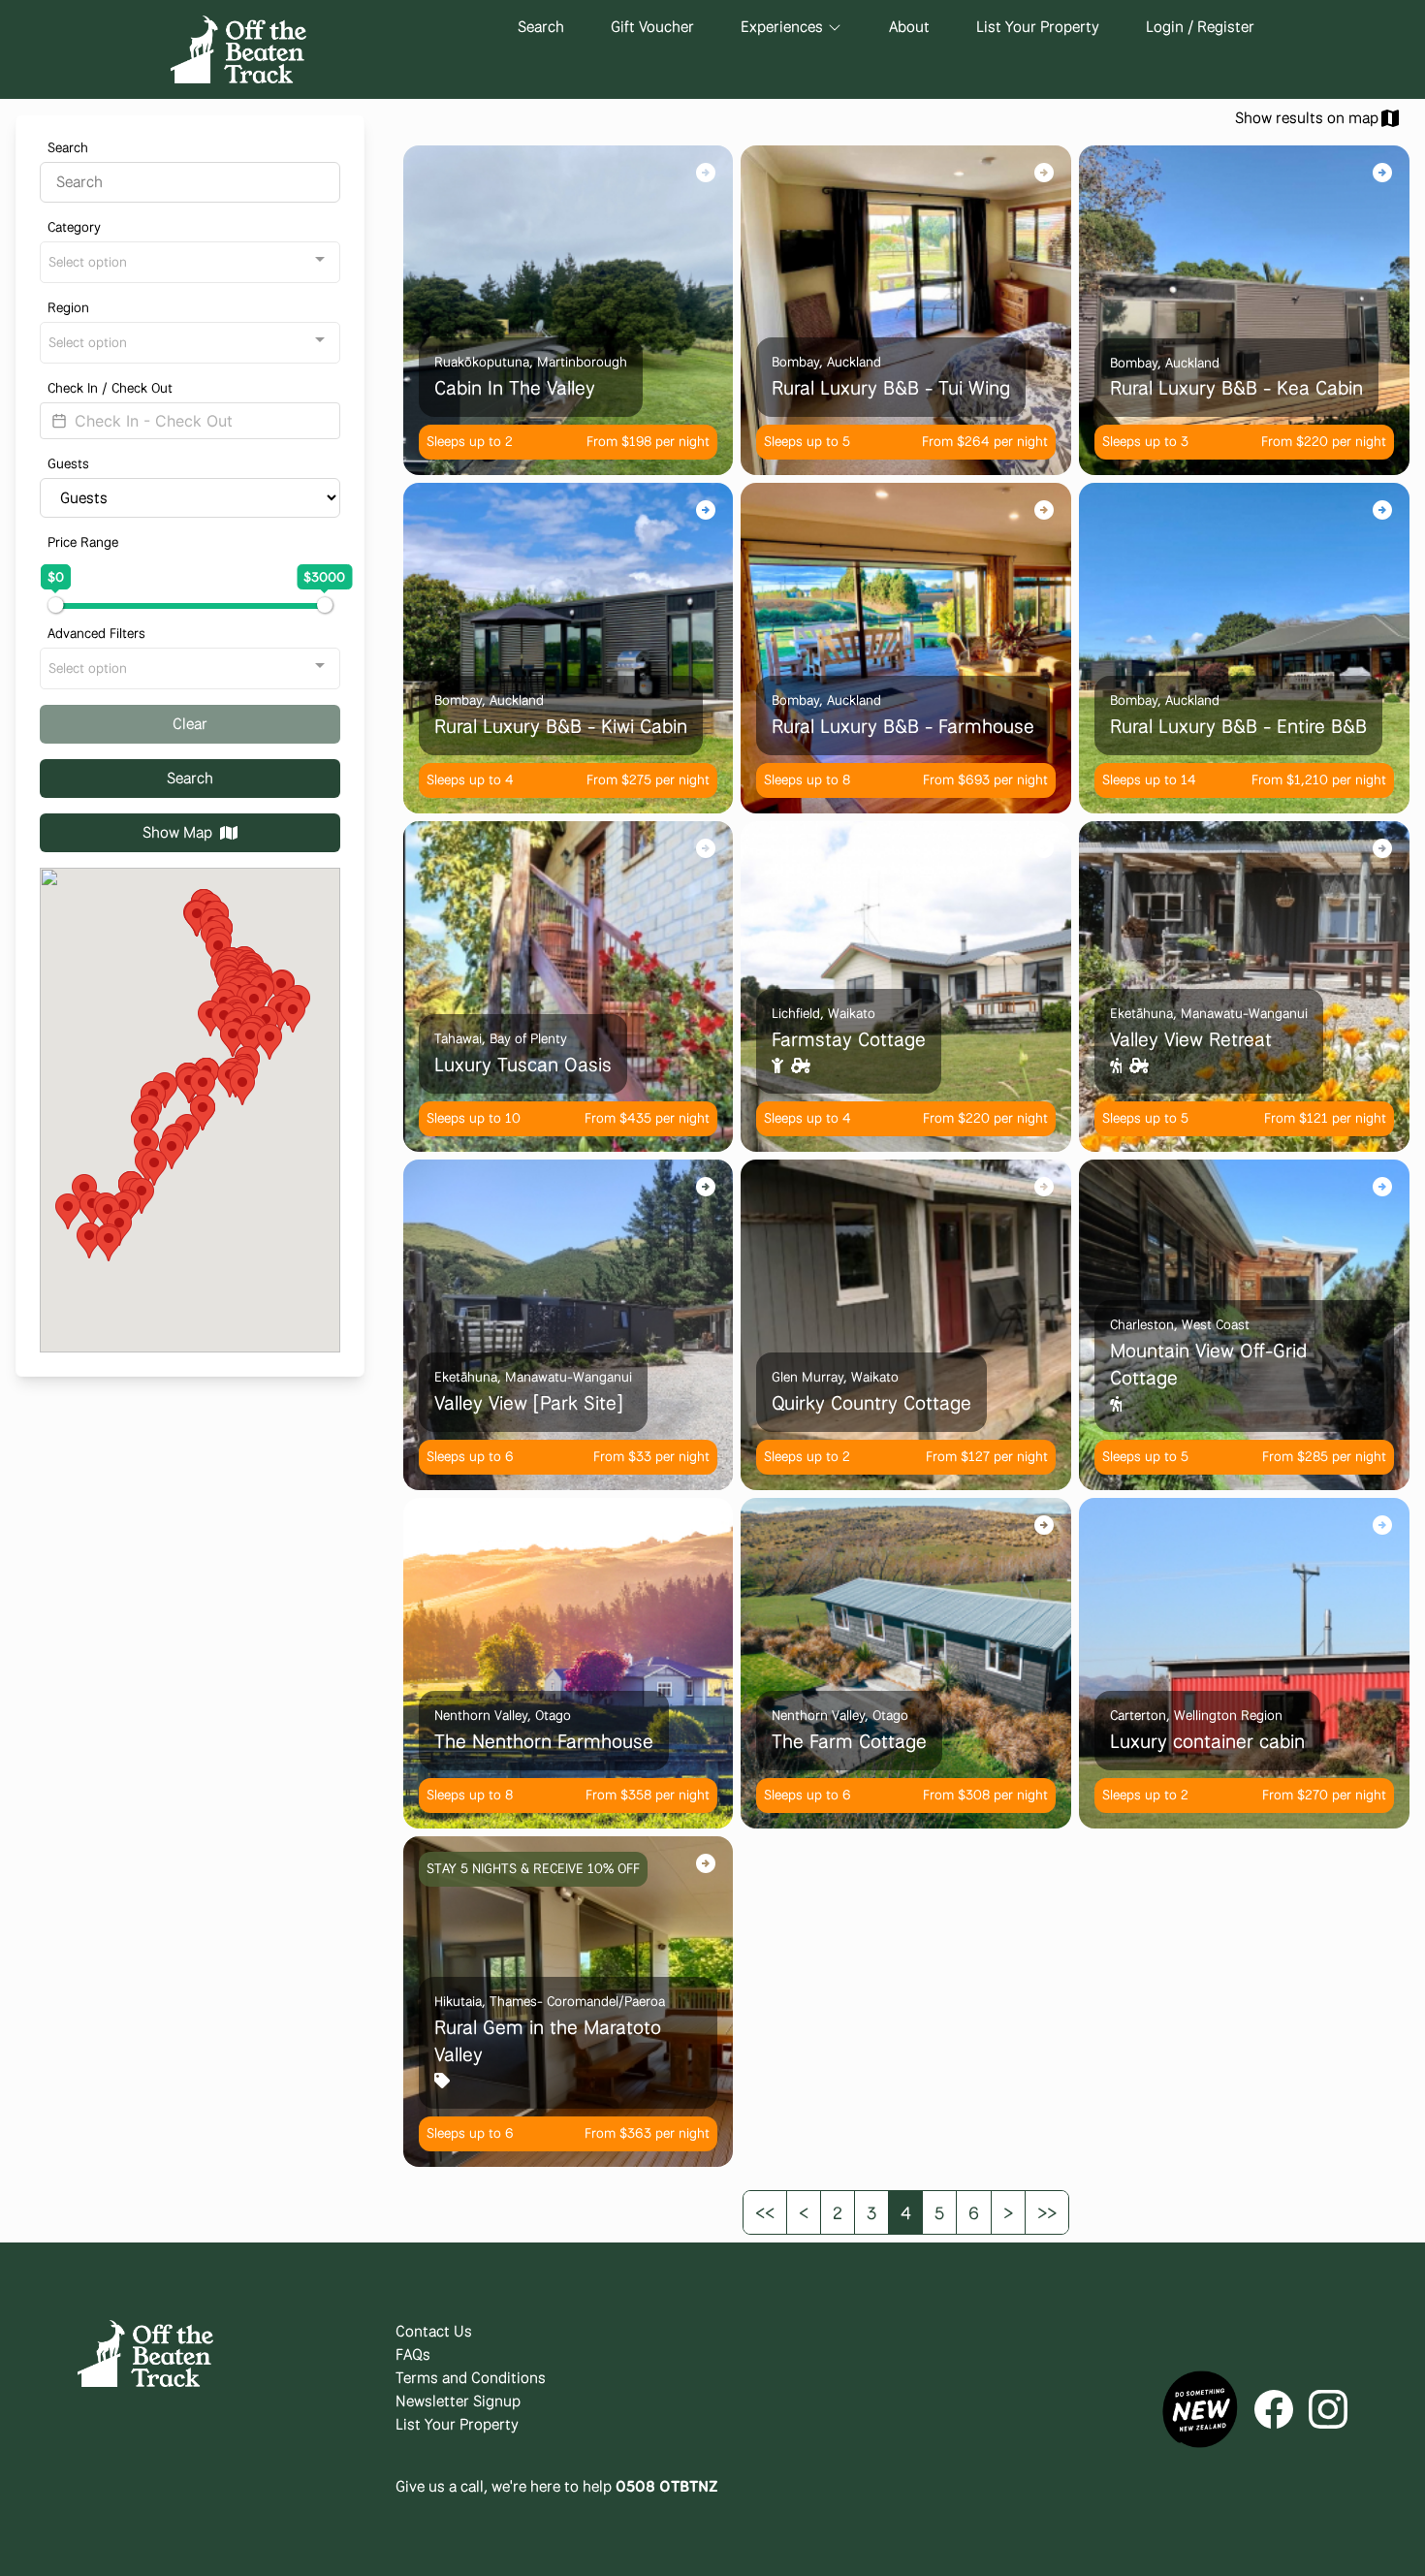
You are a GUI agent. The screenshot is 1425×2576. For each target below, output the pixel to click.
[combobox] (190, 262)
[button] (269, 1042)
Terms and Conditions (471, 2378)
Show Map (177, 832)
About (909, 27)
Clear (190, 724)
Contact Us (434, 2331)
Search (541, 27)
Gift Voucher (652, 27)
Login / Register (1200, 27)
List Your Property (1038, 27)
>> (1047, 2212)
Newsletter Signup (458, 2401)
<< (765, 2212)
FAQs (413, 2354)
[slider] (55, 605)
